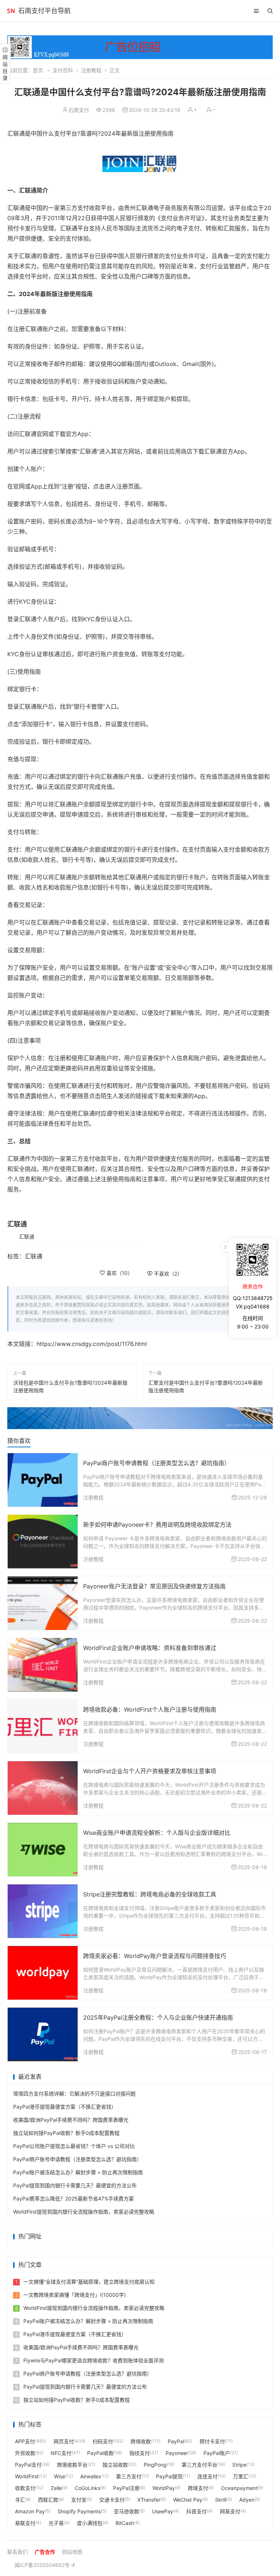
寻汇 (20, 2500)
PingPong (155, 2465)
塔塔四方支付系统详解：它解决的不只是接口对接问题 (74, 2094)
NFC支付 (61, 2453)
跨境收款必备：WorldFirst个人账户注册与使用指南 (150, 1709)
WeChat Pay (188, 2500)
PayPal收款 (100, 2453)
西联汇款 (48, 2500)
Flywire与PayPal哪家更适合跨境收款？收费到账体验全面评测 (90, 2360)
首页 (38, 70)
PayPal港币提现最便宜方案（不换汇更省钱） (65, 2107)
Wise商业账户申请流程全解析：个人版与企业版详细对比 (157, 1833)
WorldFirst (27, 2476)
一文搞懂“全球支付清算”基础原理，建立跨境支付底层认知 (85, 2282)
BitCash (125, 2523)
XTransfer (149, 2500)
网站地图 (72, 2552)
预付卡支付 (212, 2441)
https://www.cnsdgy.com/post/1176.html (92, 1344)
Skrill (221, 2500)
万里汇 (241, 2476)
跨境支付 (198, 2488)
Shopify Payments (79, 2511)
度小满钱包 (90, 2523)
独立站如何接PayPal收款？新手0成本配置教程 (66, 2133)
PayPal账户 (217, 2453)
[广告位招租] (140, 47)
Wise (60, 2476)
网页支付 (64, 2441)
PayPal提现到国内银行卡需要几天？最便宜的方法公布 (75, 2185)
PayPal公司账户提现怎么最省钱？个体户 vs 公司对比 (74, 2146)
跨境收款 (141, 2441)
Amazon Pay (30, 2511)
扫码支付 (103, 2441)
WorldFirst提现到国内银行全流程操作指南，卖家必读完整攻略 (84, 2212)
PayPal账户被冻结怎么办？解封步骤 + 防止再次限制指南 (78, 2172)
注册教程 (91, 70)
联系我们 (17, 2552)
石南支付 (79, 110)
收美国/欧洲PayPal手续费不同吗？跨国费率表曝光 (71, 2120)
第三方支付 (129, 2476)
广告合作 (45, 2552)
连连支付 (207, 2476)
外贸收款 (25, 2453)
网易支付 (230, 2511)
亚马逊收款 (127, 2511)
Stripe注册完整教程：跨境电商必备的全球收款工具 (150, 1894)
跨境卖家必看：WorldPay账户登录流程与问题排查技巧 (155, 1956)
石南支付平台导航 (44, 11)
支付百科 (63, 70)
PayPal (176, 2441)
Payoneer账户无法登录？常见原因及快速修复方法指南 (154, 1586)
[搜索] (270, 11)
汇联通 (27, 1236)
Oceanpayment (239, 2488)
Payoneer (177, 2453)
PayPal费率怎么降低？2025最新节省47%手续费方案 (73, 2198)
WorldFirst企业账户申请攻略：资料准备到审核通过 (150, 1648)
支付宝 (79, 2500)
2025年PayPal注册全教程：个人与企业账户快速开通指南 (158, 2017)
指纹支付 (140, 2453)
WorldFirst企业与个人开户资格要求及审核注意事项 (150, 1771)
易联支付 (25, 2523)
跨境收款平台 (72, 2465)
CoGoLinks (87, 2488)
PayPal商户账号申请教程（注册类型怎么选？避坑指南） (157, 1463)
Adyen (247, 2500)
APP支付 (25, 2441)
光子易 (56, 2523)
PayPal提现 (169, 2476)
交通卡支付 (112, 2500)
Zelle (56, 2488)
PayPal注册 (126, 2488)
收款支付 (25, 2488)
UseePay (163, 2511)
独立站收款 (115, 2465)
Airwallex (91, 2476)
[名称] (140, 1418)
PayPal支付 (28, 2465)
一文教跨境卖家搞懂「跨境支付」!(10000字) (71, 2295)
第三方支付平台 (199, 2465)
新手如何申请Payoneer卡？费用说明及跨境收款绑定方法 (157, 1525)
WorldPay (164, 2488)
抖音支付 (197, 2511)
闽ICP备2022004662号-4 (45, 2565)
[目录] (256, 11)
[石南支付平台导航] (11, 11)
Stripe (239, 2465)
